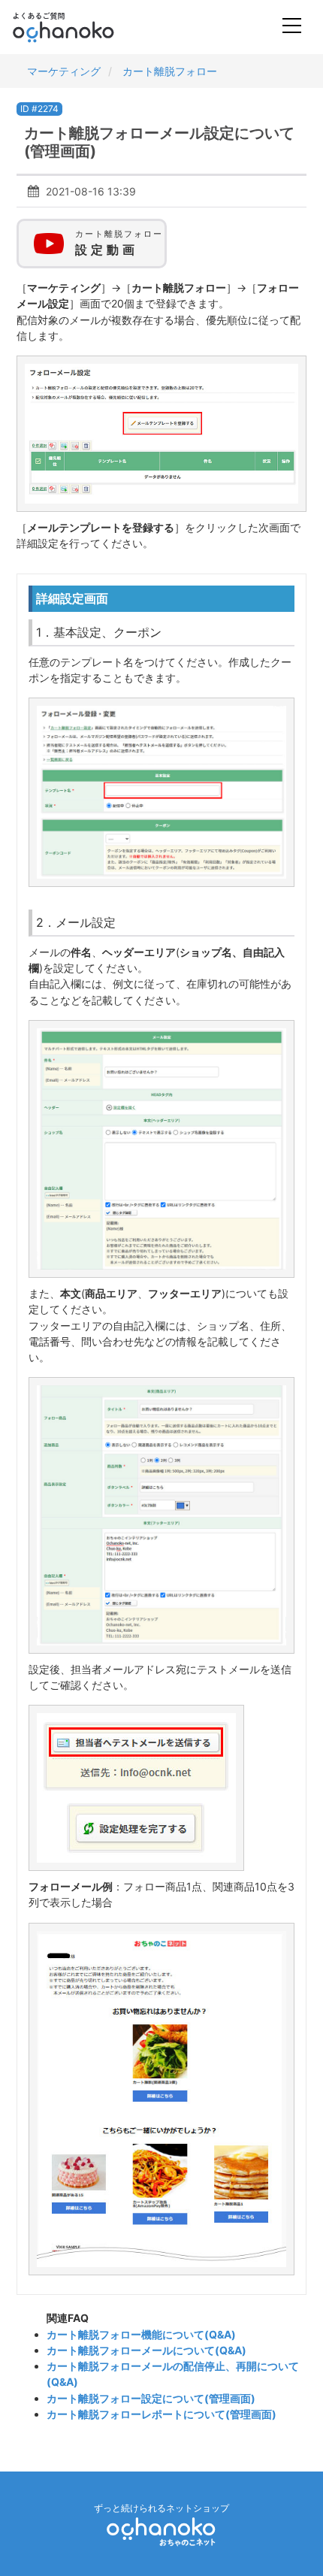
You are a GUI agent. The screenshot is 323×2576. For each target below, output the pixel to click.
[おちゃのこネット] (161, 2531)
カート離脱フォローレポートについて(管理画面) (161, 2414)
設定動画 (119, 243)
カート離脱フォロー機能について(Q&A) (141, 2334)
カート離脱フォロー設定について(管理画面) (151, 2398)
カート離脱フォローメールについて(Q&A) (146, 2350)
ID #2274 (39, 109)
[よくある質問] (84, 27)
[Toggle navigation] (292, 27)
